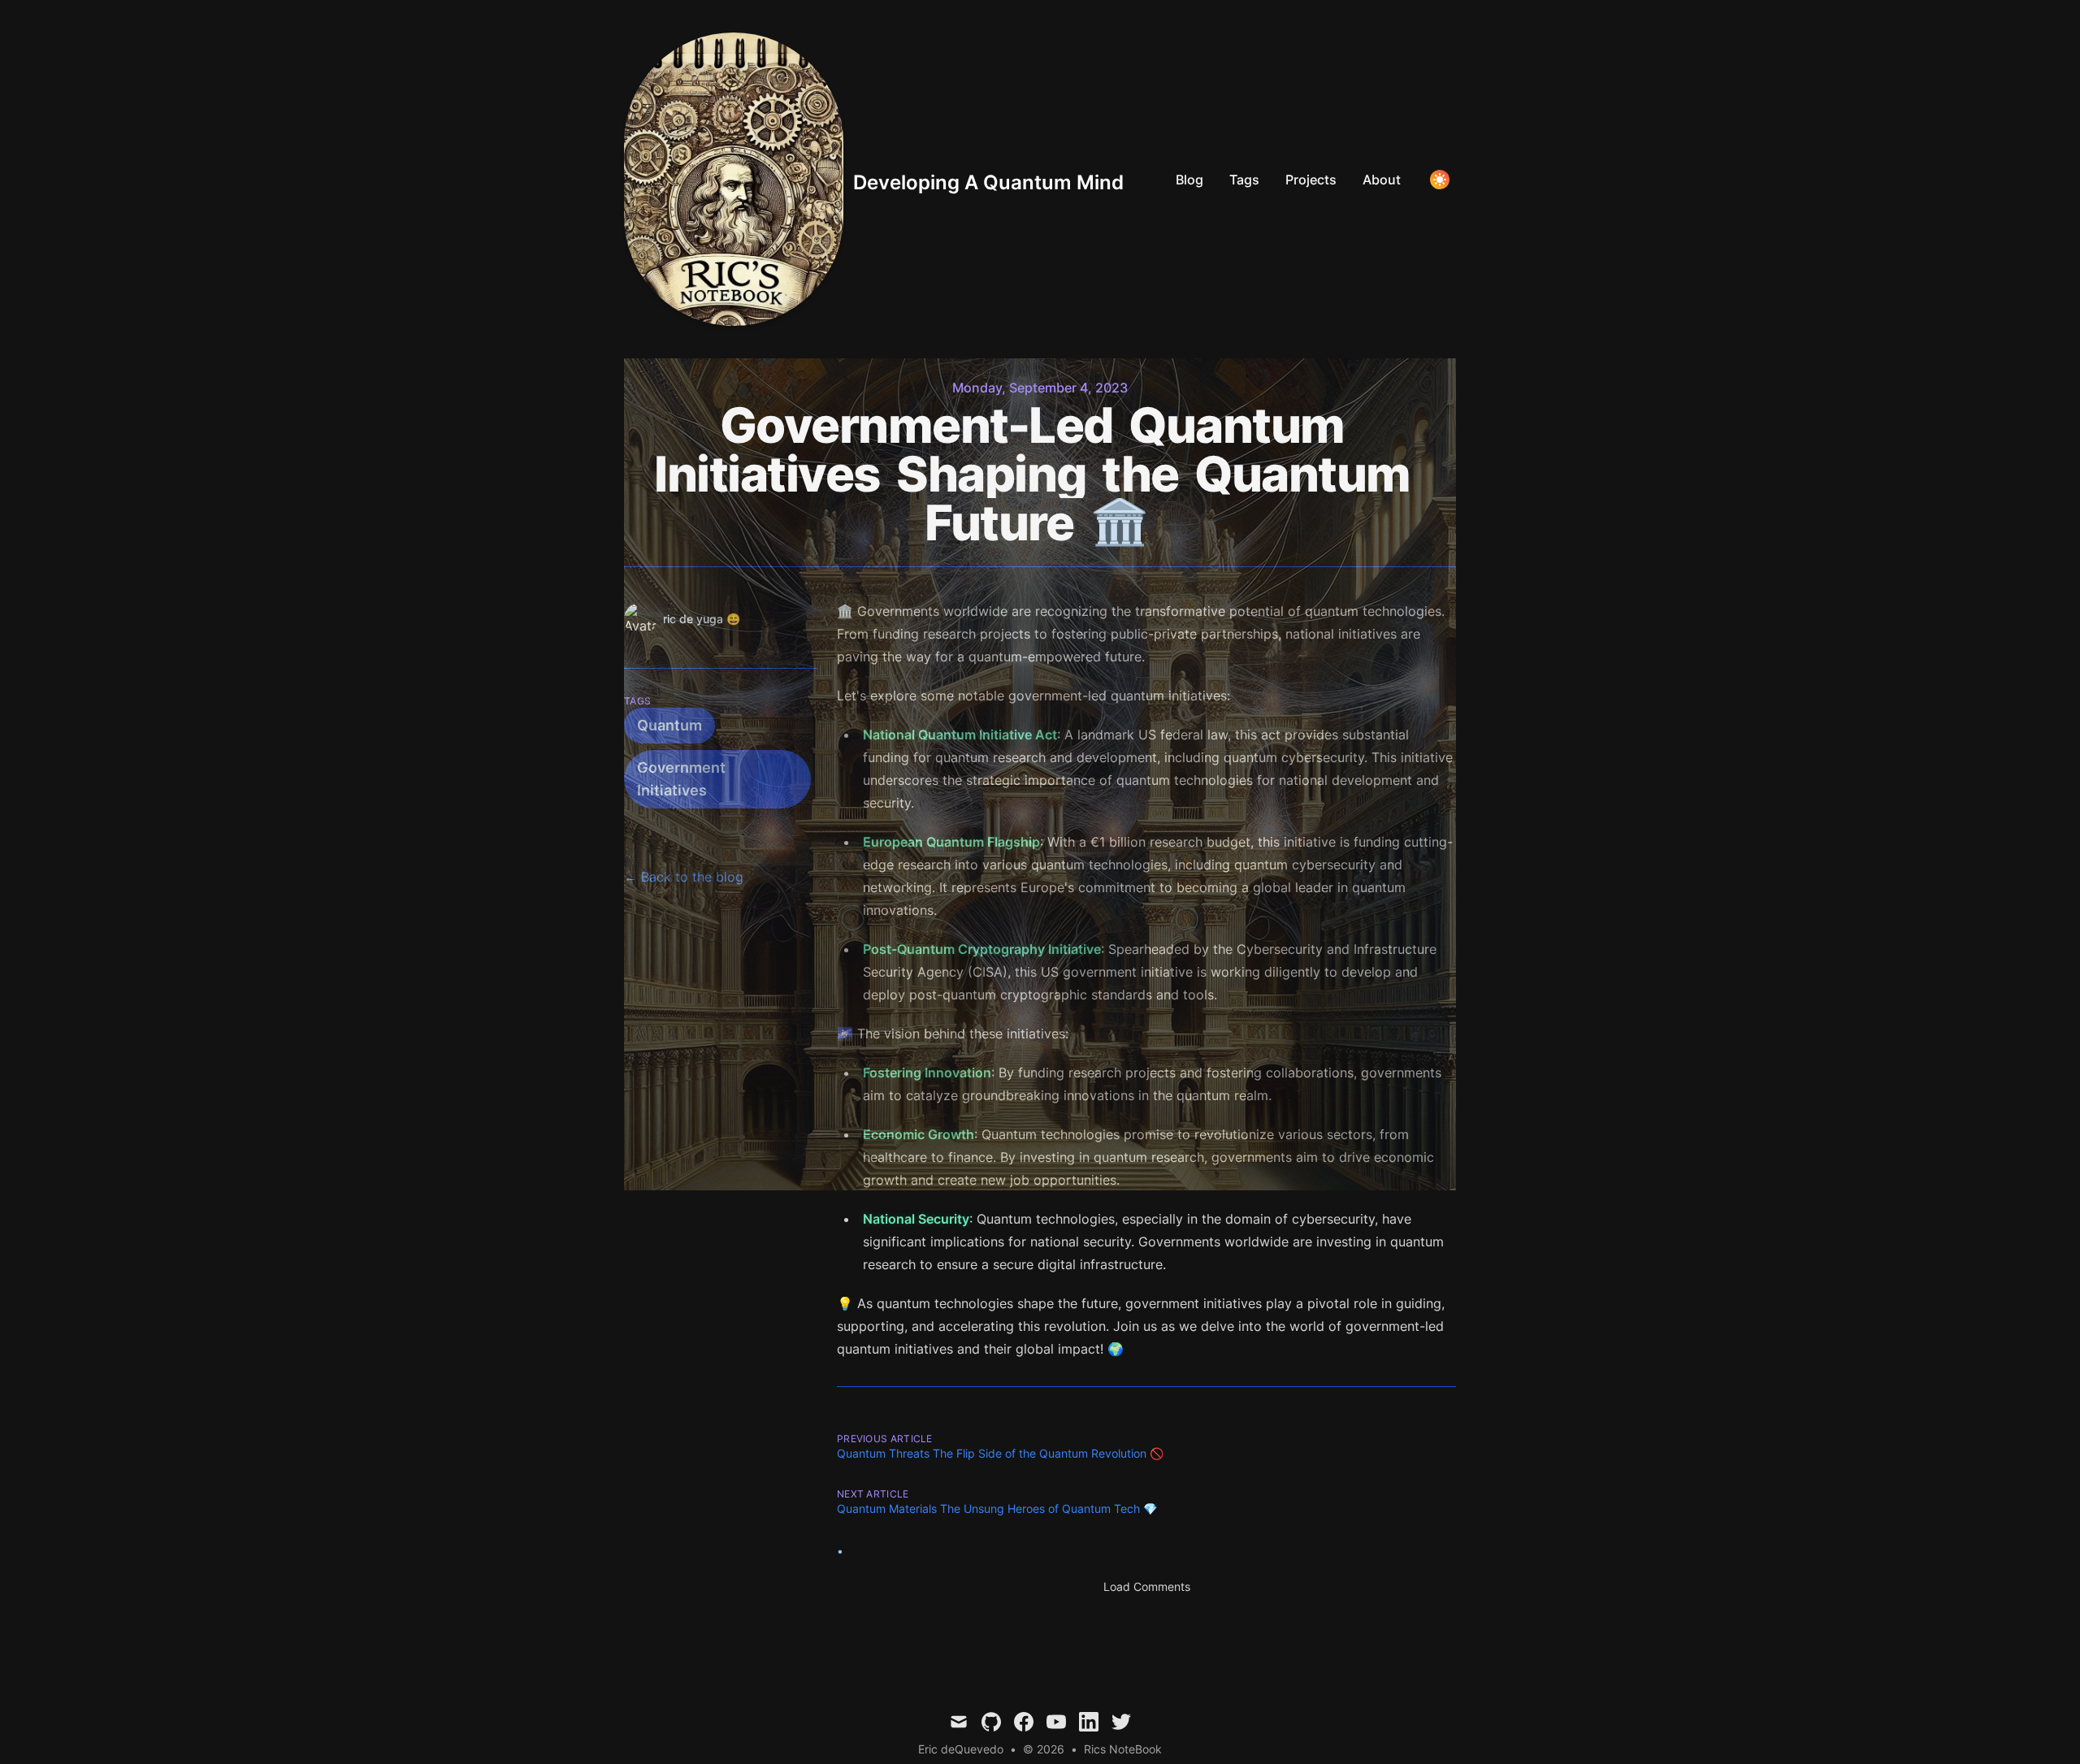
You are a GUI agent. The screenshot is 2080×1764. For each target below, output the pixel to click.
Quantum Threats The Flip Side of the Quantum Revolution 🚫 (1000, 1453)
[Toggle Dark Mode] (1440, 180)
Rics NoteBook (1123, 1749)
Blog (1189, 180)
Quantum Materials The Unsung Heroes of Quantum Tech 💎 (997, 1508)
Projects (1311, 180)
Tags (1244, 180)
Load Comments (1147, 1586)
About (1382, 180)
